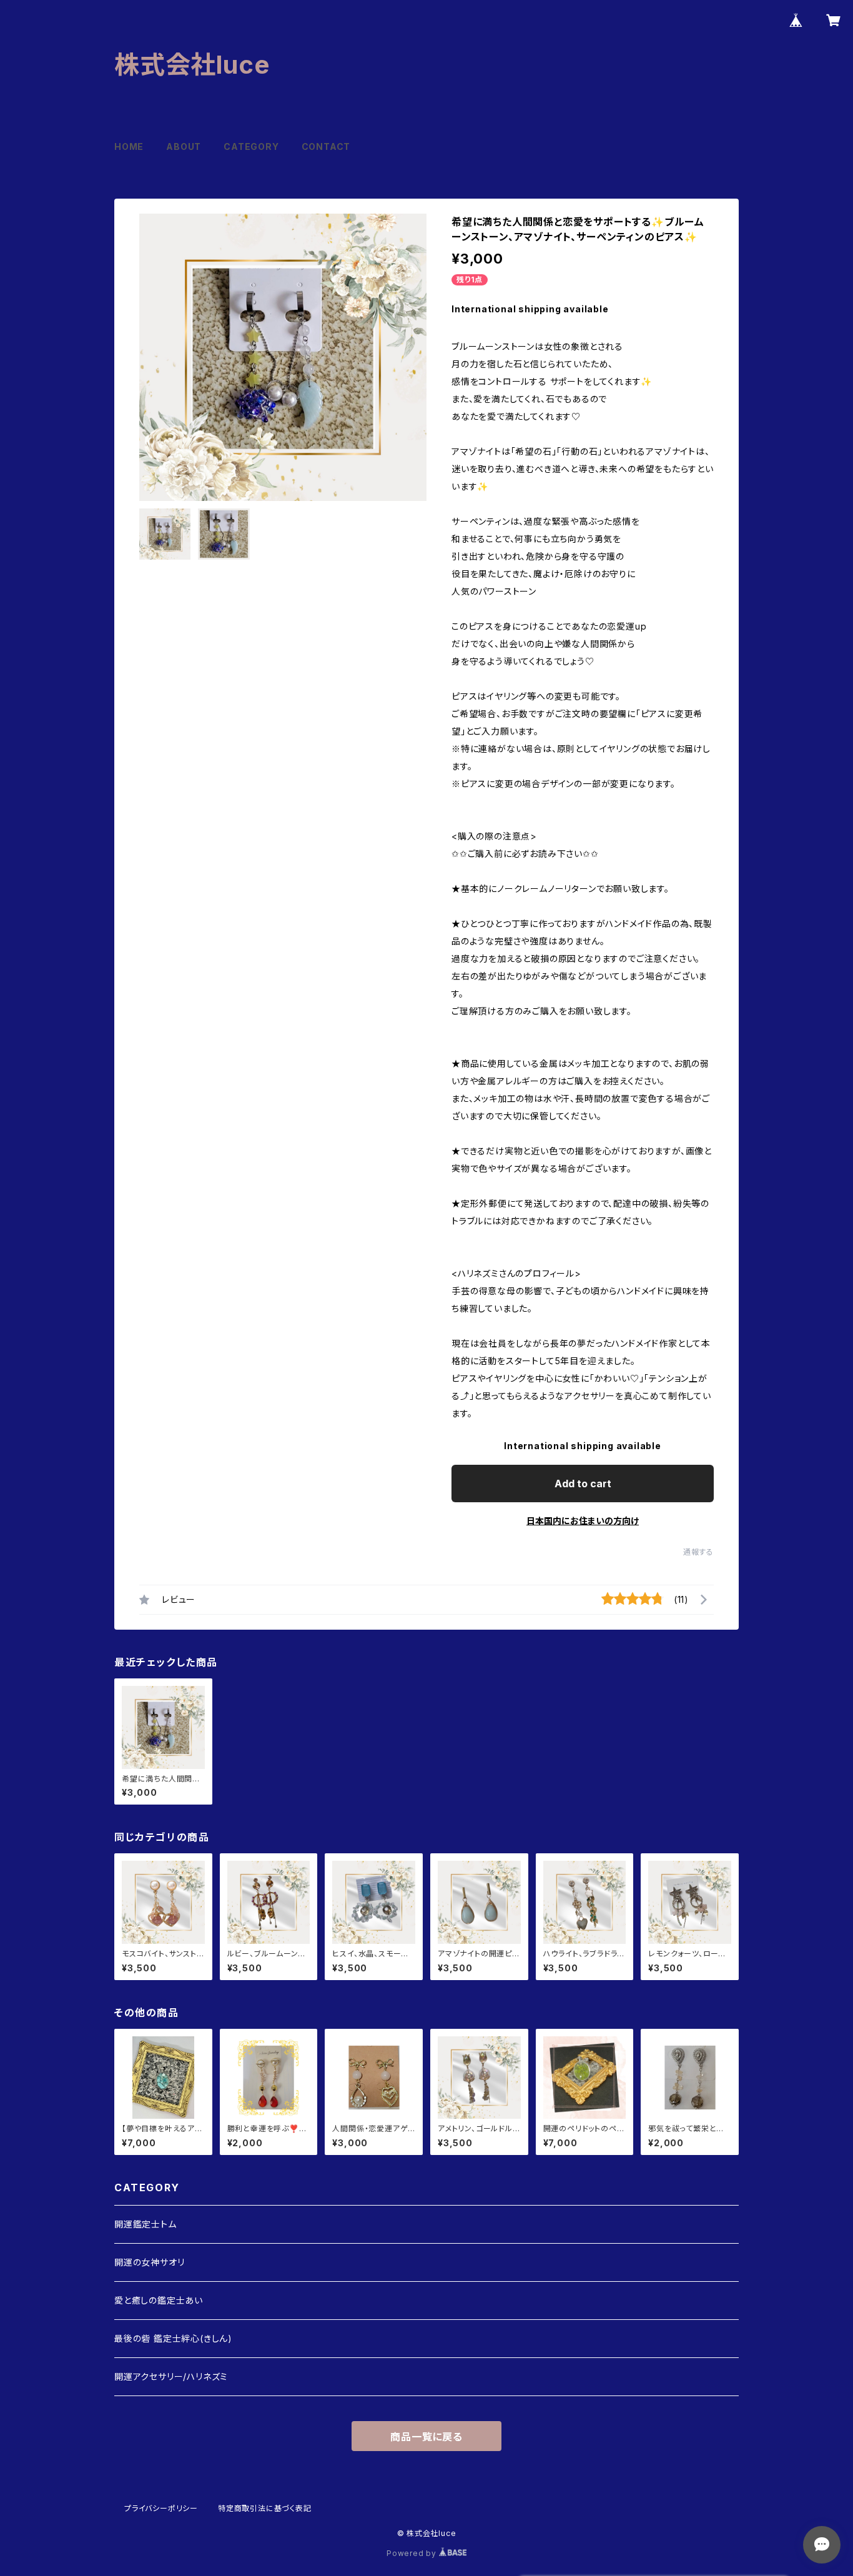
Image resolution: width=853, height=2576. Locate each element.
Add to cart (583, 1484)
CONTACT (326, 146)
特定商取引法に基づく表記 (265, 2508)
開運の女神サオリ (149, 2262)
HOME (129, 146)
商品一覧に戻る (426, 2437)
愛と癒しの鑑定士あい (159, 2300)
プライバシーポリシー (161, 2508)
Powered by (413, 2553)
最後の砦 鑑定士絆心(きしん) (173, 2338)
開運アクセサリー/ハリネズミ (171, 2376)
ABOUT (184, 146)
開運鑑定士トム (145, 2224)
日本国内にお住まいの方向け (583, 1521)
